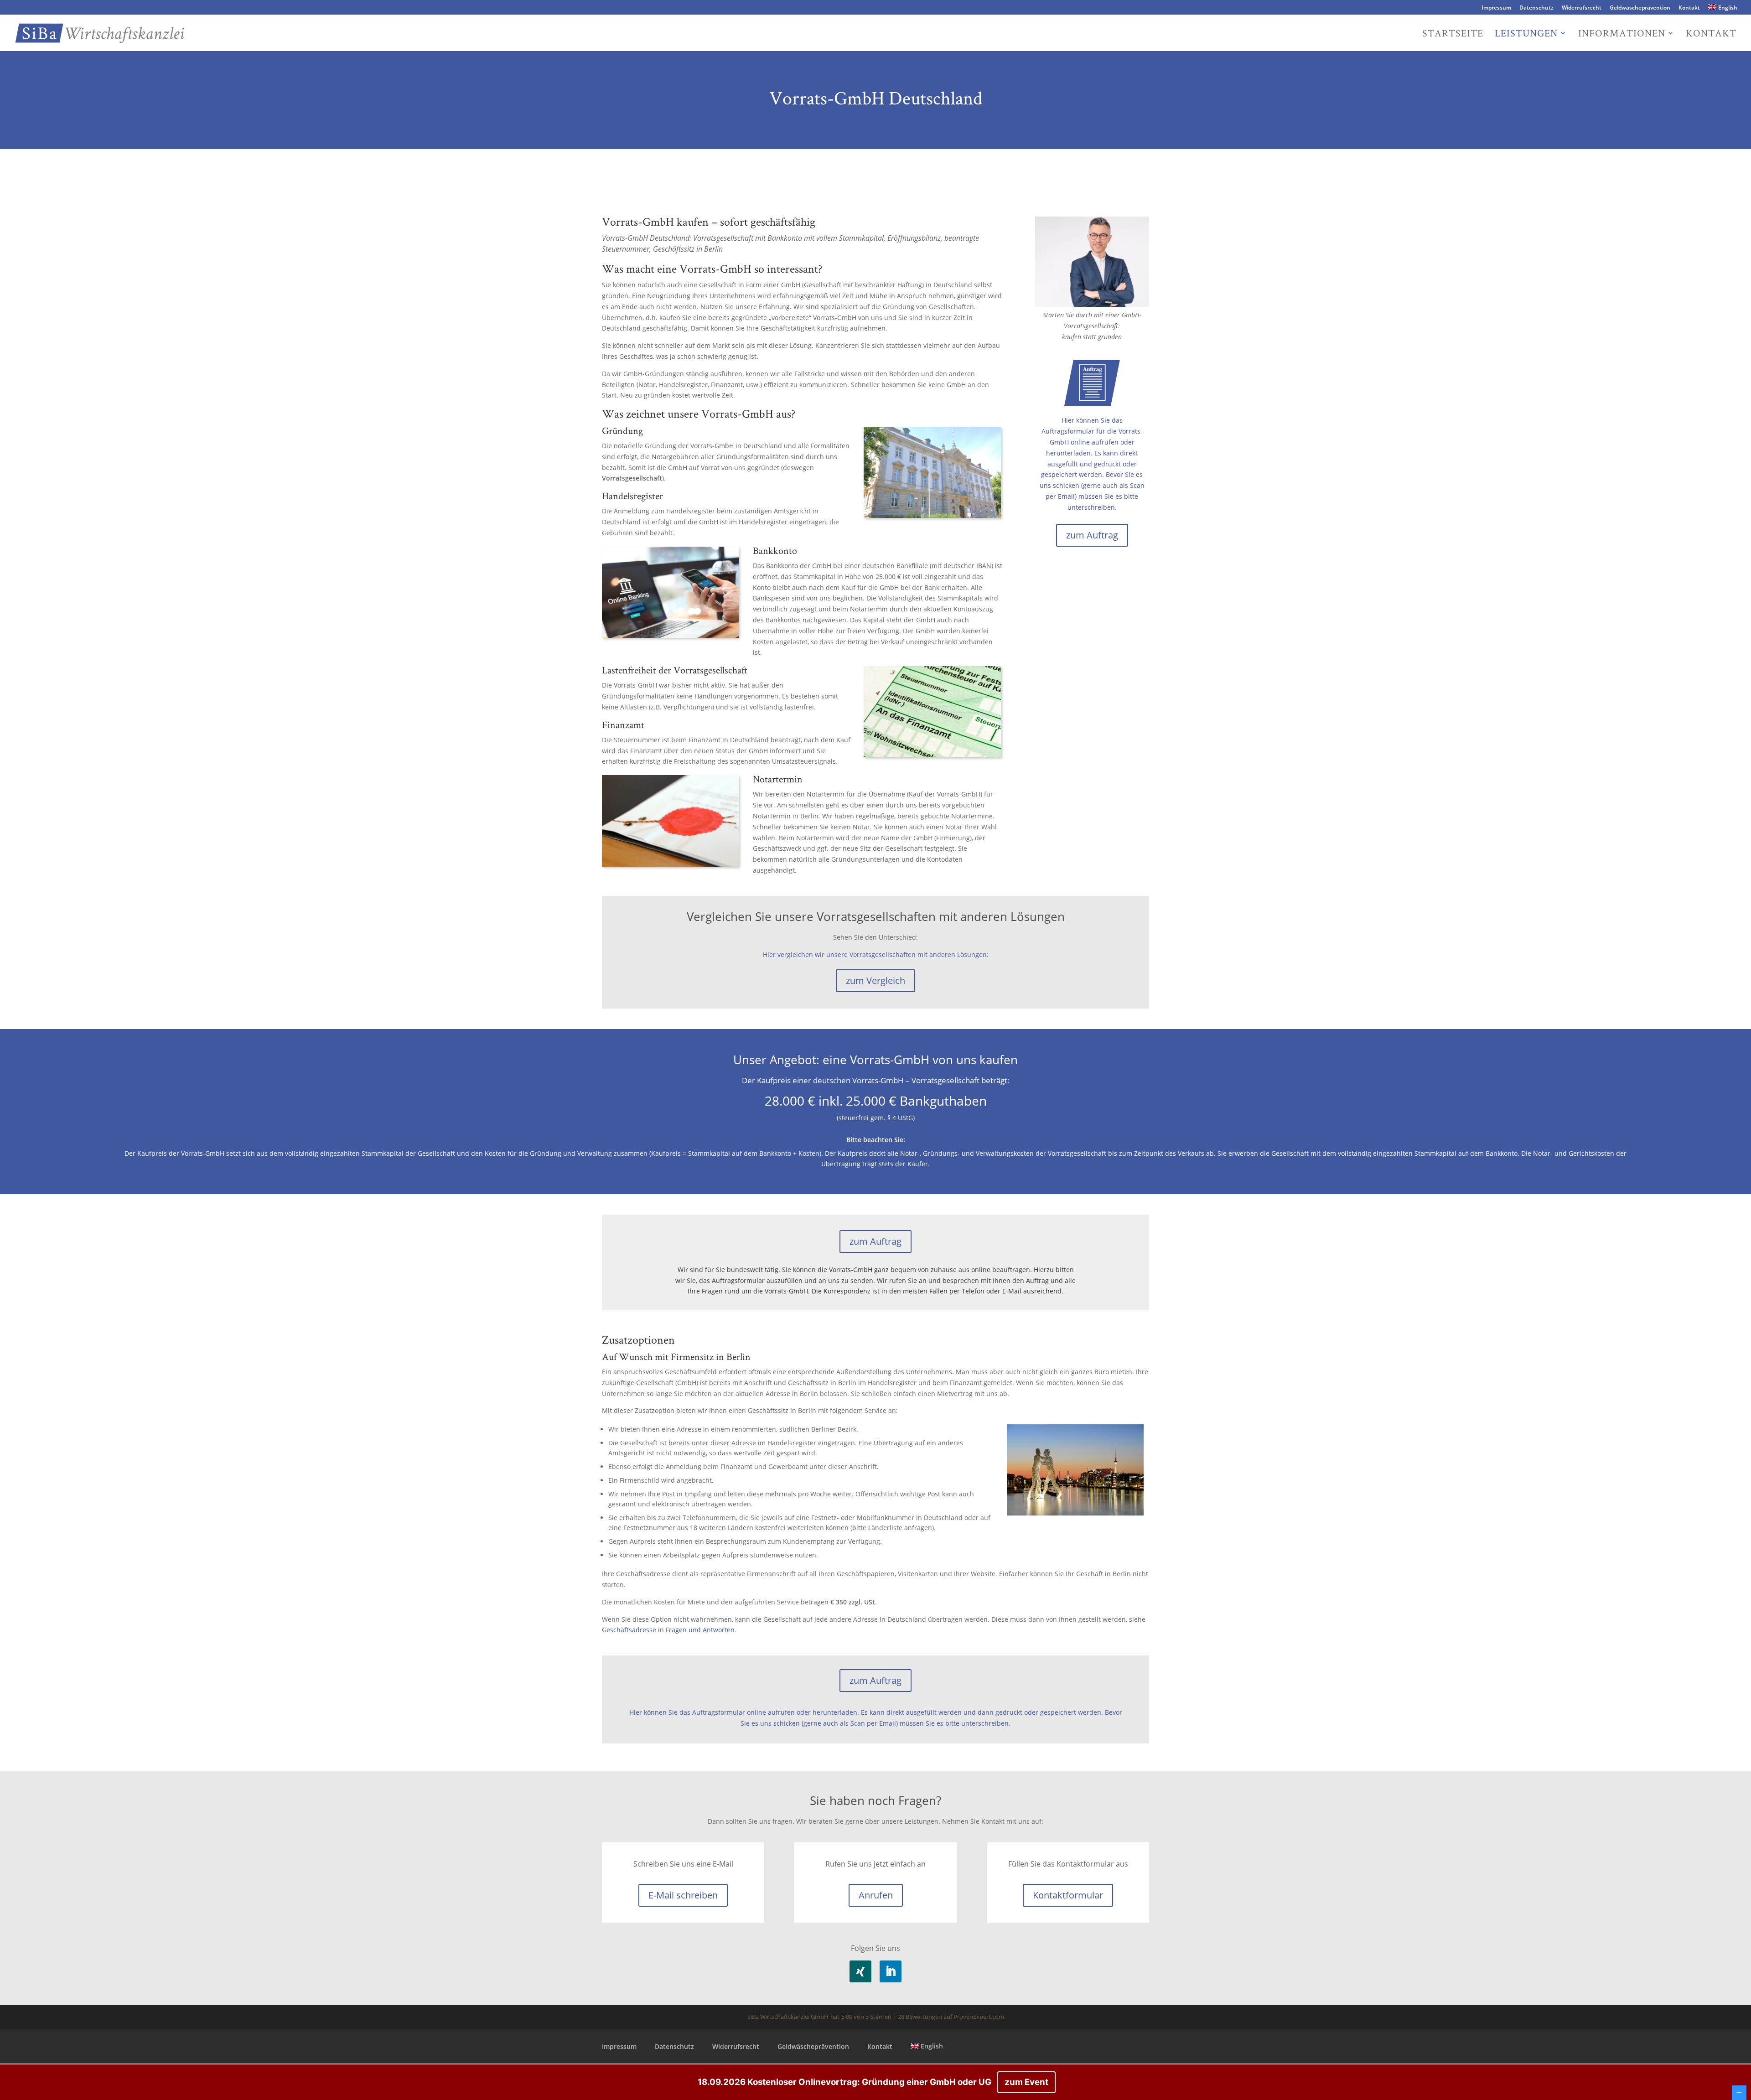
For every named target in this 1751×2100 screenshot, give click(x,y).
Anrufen (876, 1895)
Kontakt (1689, 8)
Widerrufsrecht (1582, 8)
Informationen (1622, 34)
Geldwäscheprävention (1640, 8)
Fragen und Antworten (700, 1630)
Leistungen (1526, 34)
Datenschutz (1536, 8)
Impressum (1496, 8)
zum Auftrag (1092, 535)
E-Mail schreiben (683, 1895)
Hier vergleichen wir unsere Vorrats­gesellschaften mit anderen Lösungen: (876, 954)
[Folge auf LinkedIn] (891, 1971)
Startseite (1453, 34)
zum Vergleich (875, 980)
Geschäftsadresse (629, 1630)
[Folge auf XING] (860, 1971)
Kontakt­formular (1068, 1895)
